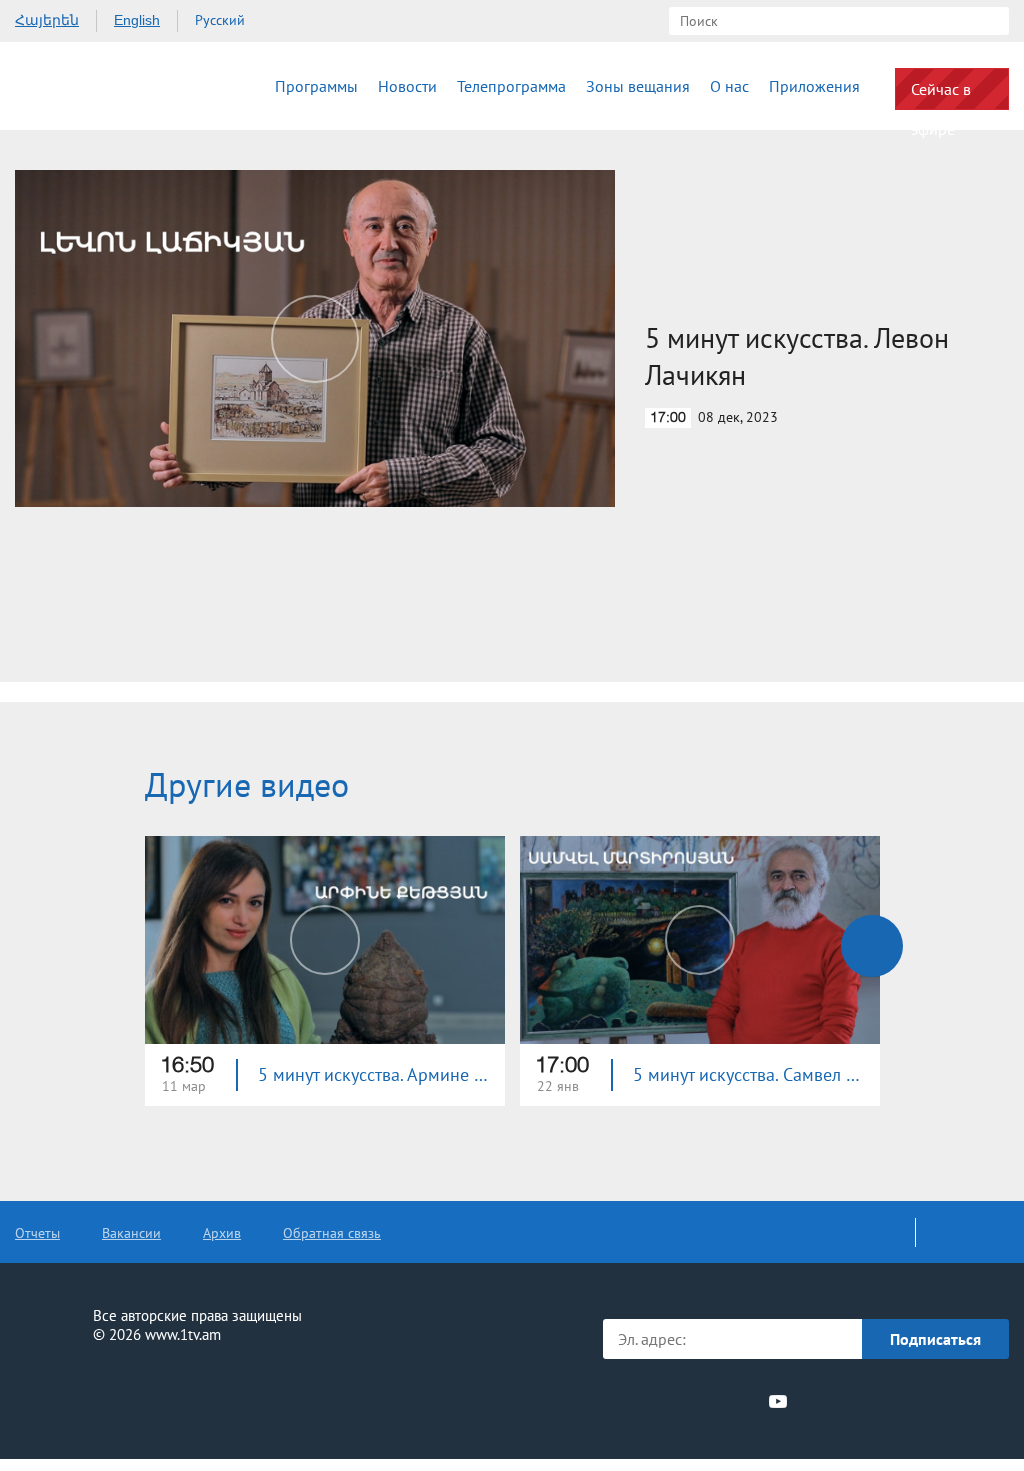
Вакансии (131, 1233)
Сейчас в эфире (941, 94)
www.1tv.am (183, 1334)
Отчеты (37, 1233)
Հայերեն (47, 20)
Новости (407, 86)
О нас (729, 86)
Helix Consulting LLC (101, 1397)
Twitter (668, 1401)
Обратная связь (332, 1233)
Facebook (636, 1401)
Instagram (742, 1401)
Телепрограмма (511, 86)
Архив (222, 1233)
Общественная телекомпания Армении (99, 86)
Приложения (814, 86)
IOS (854, 1401)
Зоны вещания (638, 86)
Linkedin (705, 1401)
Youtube (778, 1401)
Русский (220, 20)
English (137, 20)
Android (961, 1401)
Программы (316, 86)
